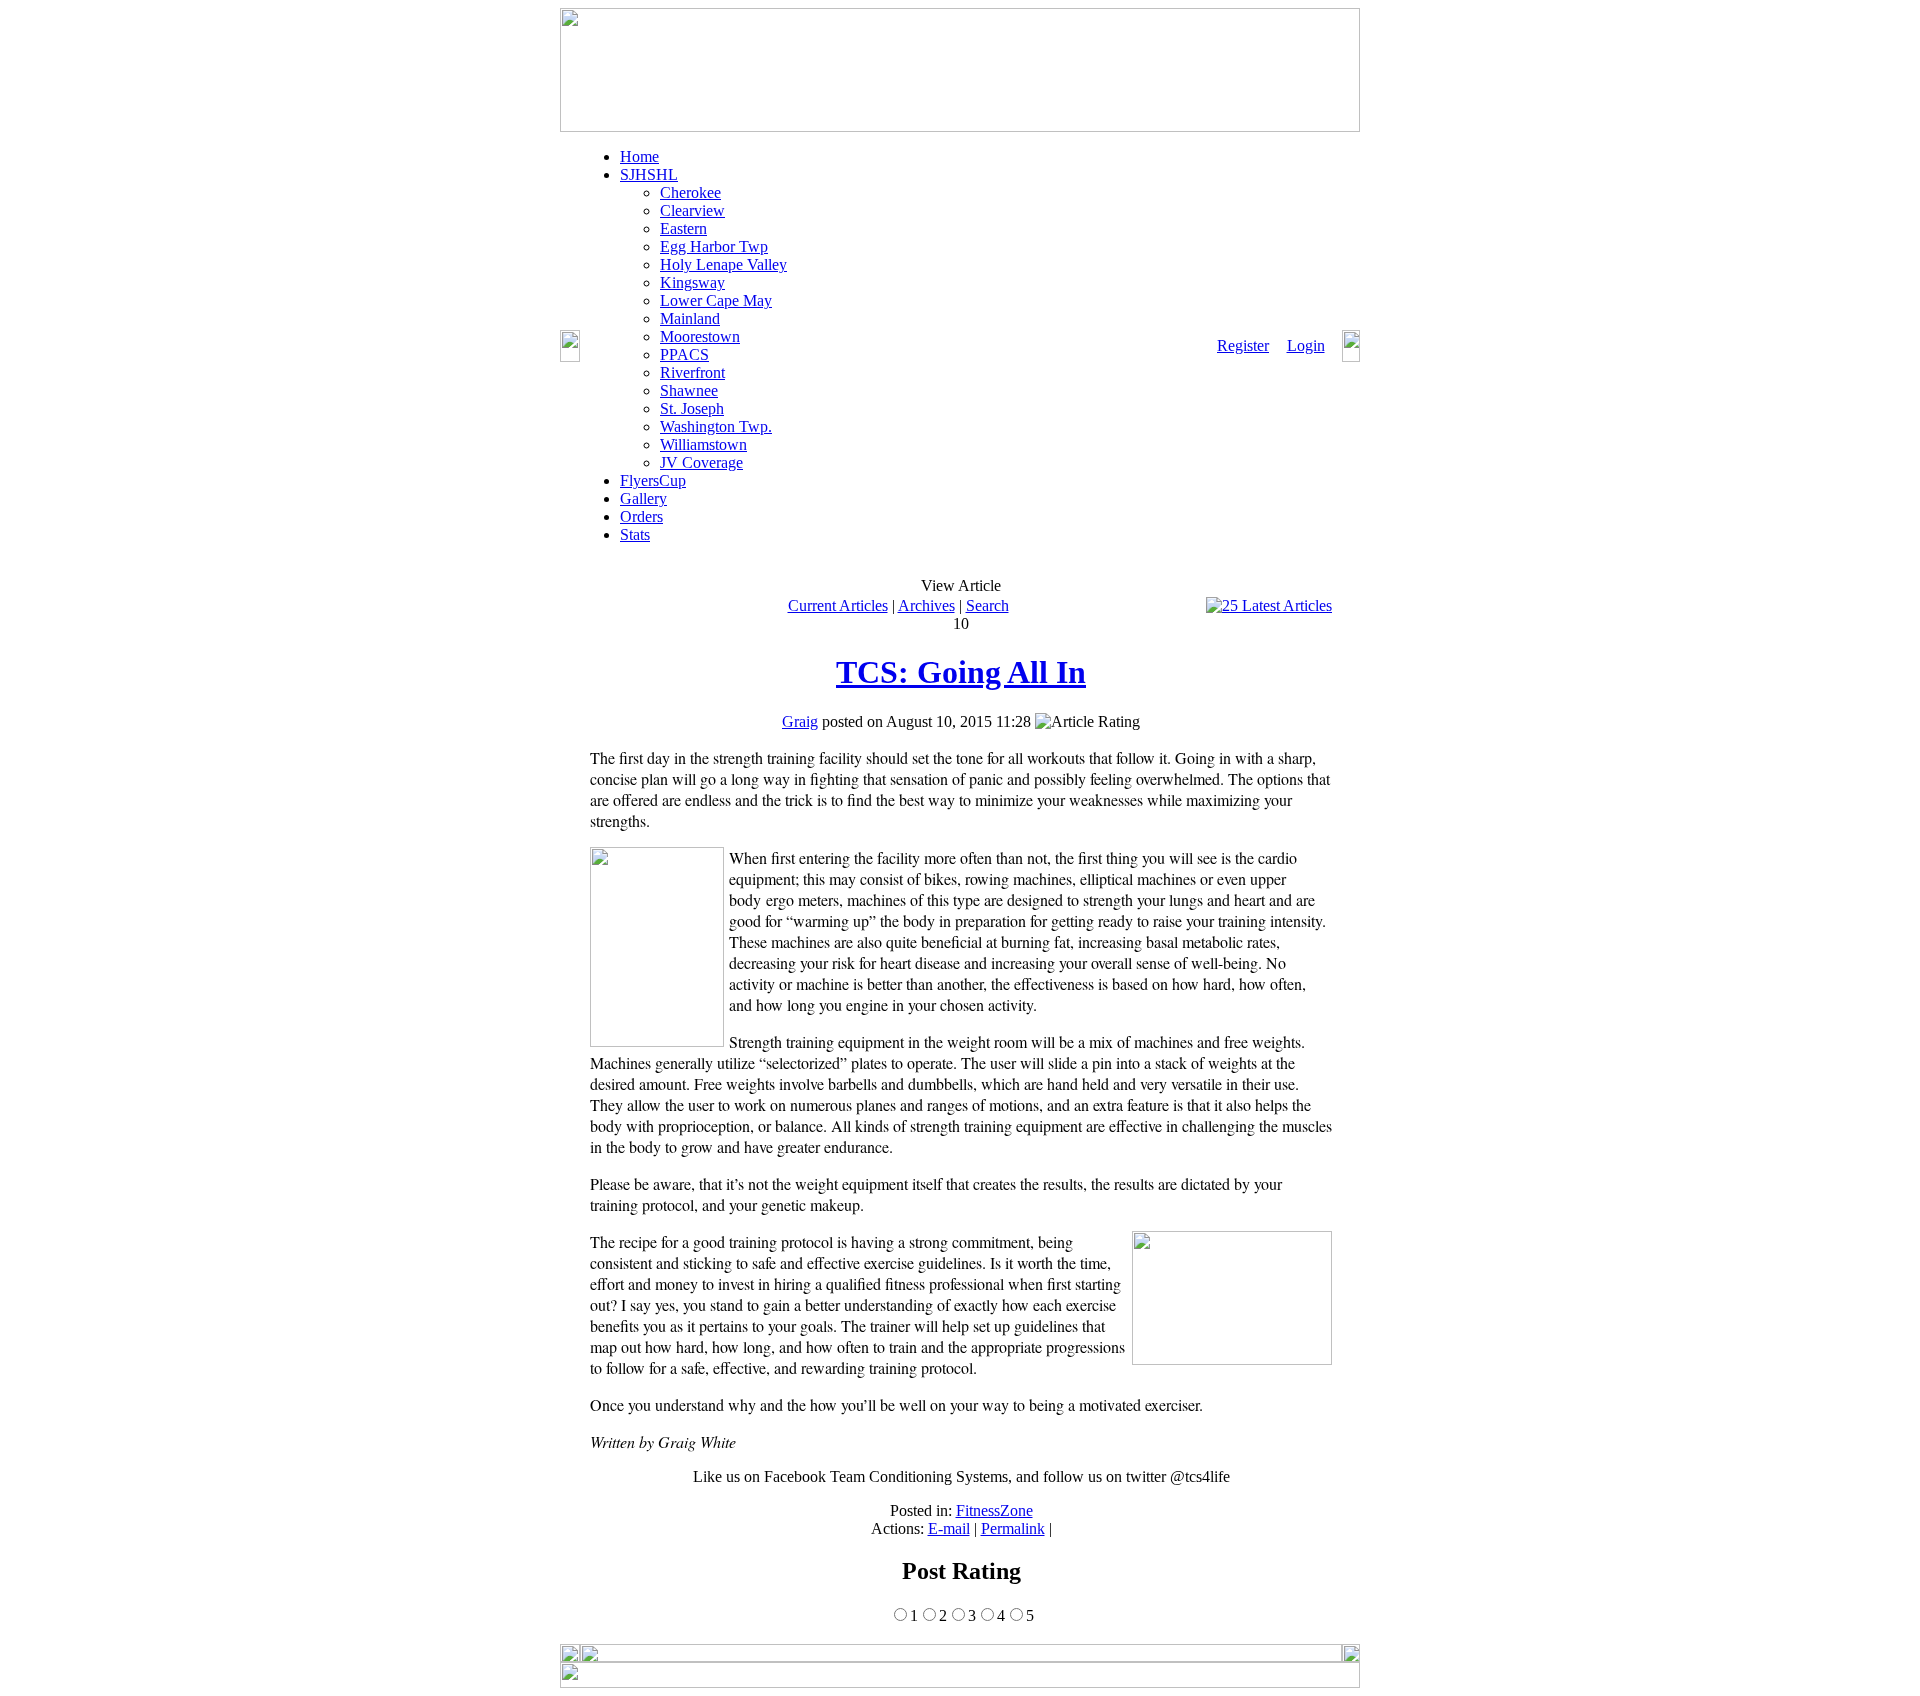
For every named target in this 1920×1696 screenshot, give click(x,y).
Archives (926, 605)
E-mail (949, 1528)
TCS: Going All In (961, 672)
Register (1243, 345)
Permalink (1013, 1528)
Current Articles (838, 605)
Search (987, 605)
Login (1306, 345)
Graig (800, 721)
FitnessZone (994, 1510)
